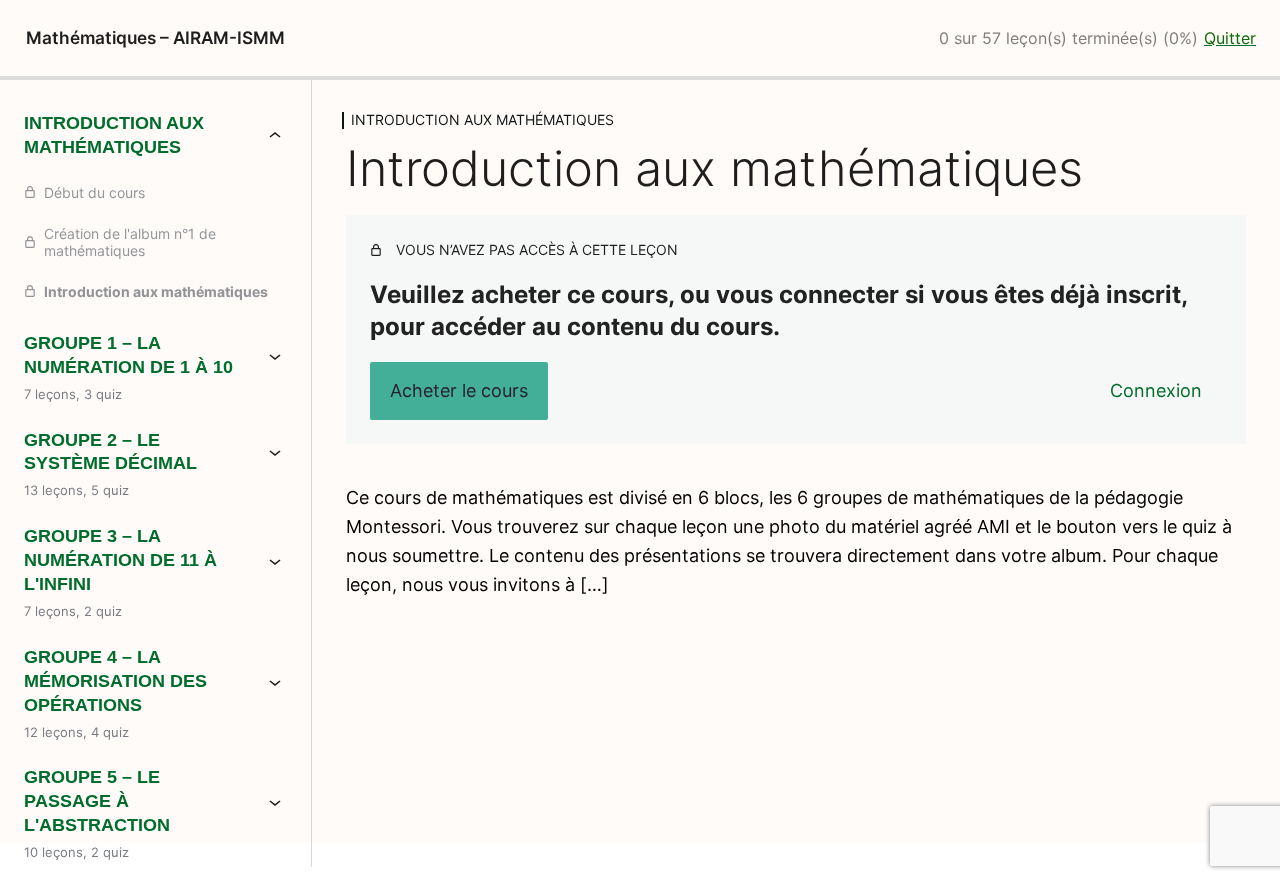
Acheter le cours (459, 390)
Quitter (1230, 38)
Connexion (1156, 390)
